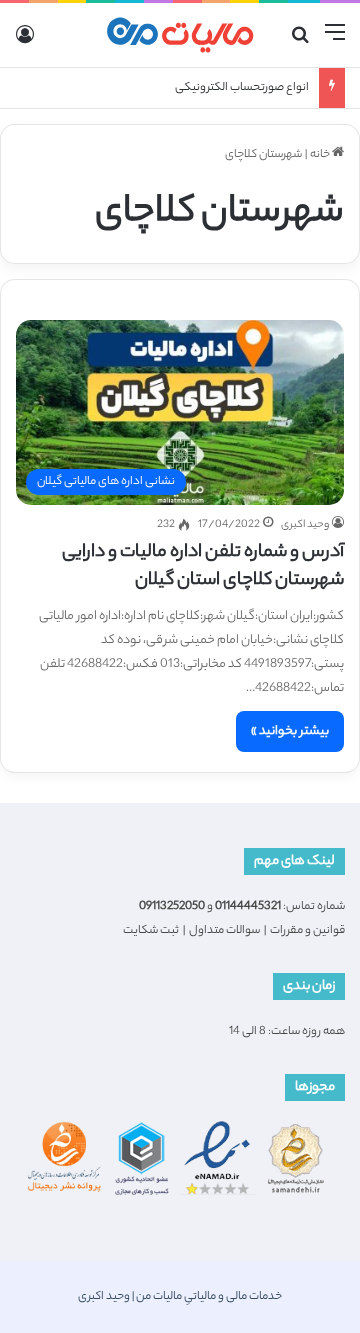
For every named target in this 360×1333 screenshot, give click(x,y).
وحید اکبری (305, 525)
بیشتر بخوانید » (290, 731)
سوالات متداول (224, 931)
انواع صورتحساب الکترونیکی (242, 88)
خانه (321, 155)
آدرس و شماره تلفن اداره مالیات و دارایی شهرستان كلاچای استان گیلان (203, 567)
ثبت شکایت (151, 931)
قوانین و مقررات (307, 931)
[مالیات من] (180, 35)
